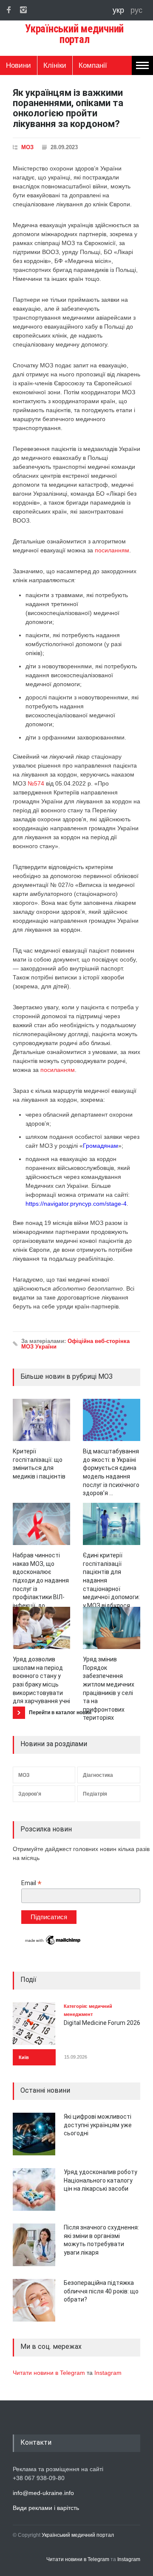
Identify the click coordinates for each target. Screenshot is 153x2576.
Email (31, 1883)
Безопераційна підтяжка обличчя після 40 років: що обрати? (101, 2291)
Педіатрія (95, 1794)
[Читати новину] (41, 1420)
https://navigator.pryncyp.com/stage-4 (76, 1204)
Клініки (55, 65)
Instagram (108, 2373)
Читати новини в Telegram (50, 2373)
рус (136, 10)
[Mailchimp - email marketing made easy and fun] (53, 1944)
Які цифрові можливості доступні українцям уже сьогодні (98, 2125)
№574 (36, 783)
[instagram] (23, 10)
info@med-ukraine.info (43, 2493)
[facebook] (8, 10)
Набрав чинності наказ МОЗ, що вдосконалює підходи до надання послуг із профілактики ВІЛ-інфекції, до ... (41, 1580)
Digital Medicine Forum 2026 (102, 2023)
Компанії (93, 65)
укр (119, 10)
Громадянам (101, 1146)
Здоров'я (30, 1794)
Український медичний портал (78, 2535)
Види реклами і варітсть (46, 2508)
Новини (18, 65)
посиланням (112, 550)
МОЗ (27, 147)
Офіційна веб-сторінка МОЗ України (75, 1344)
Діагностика (98, 1775)
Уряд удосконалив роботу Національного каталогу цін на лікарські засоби (101, 2180)
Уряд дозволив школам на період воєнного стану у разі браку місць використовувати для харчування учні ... (41, 1684)
